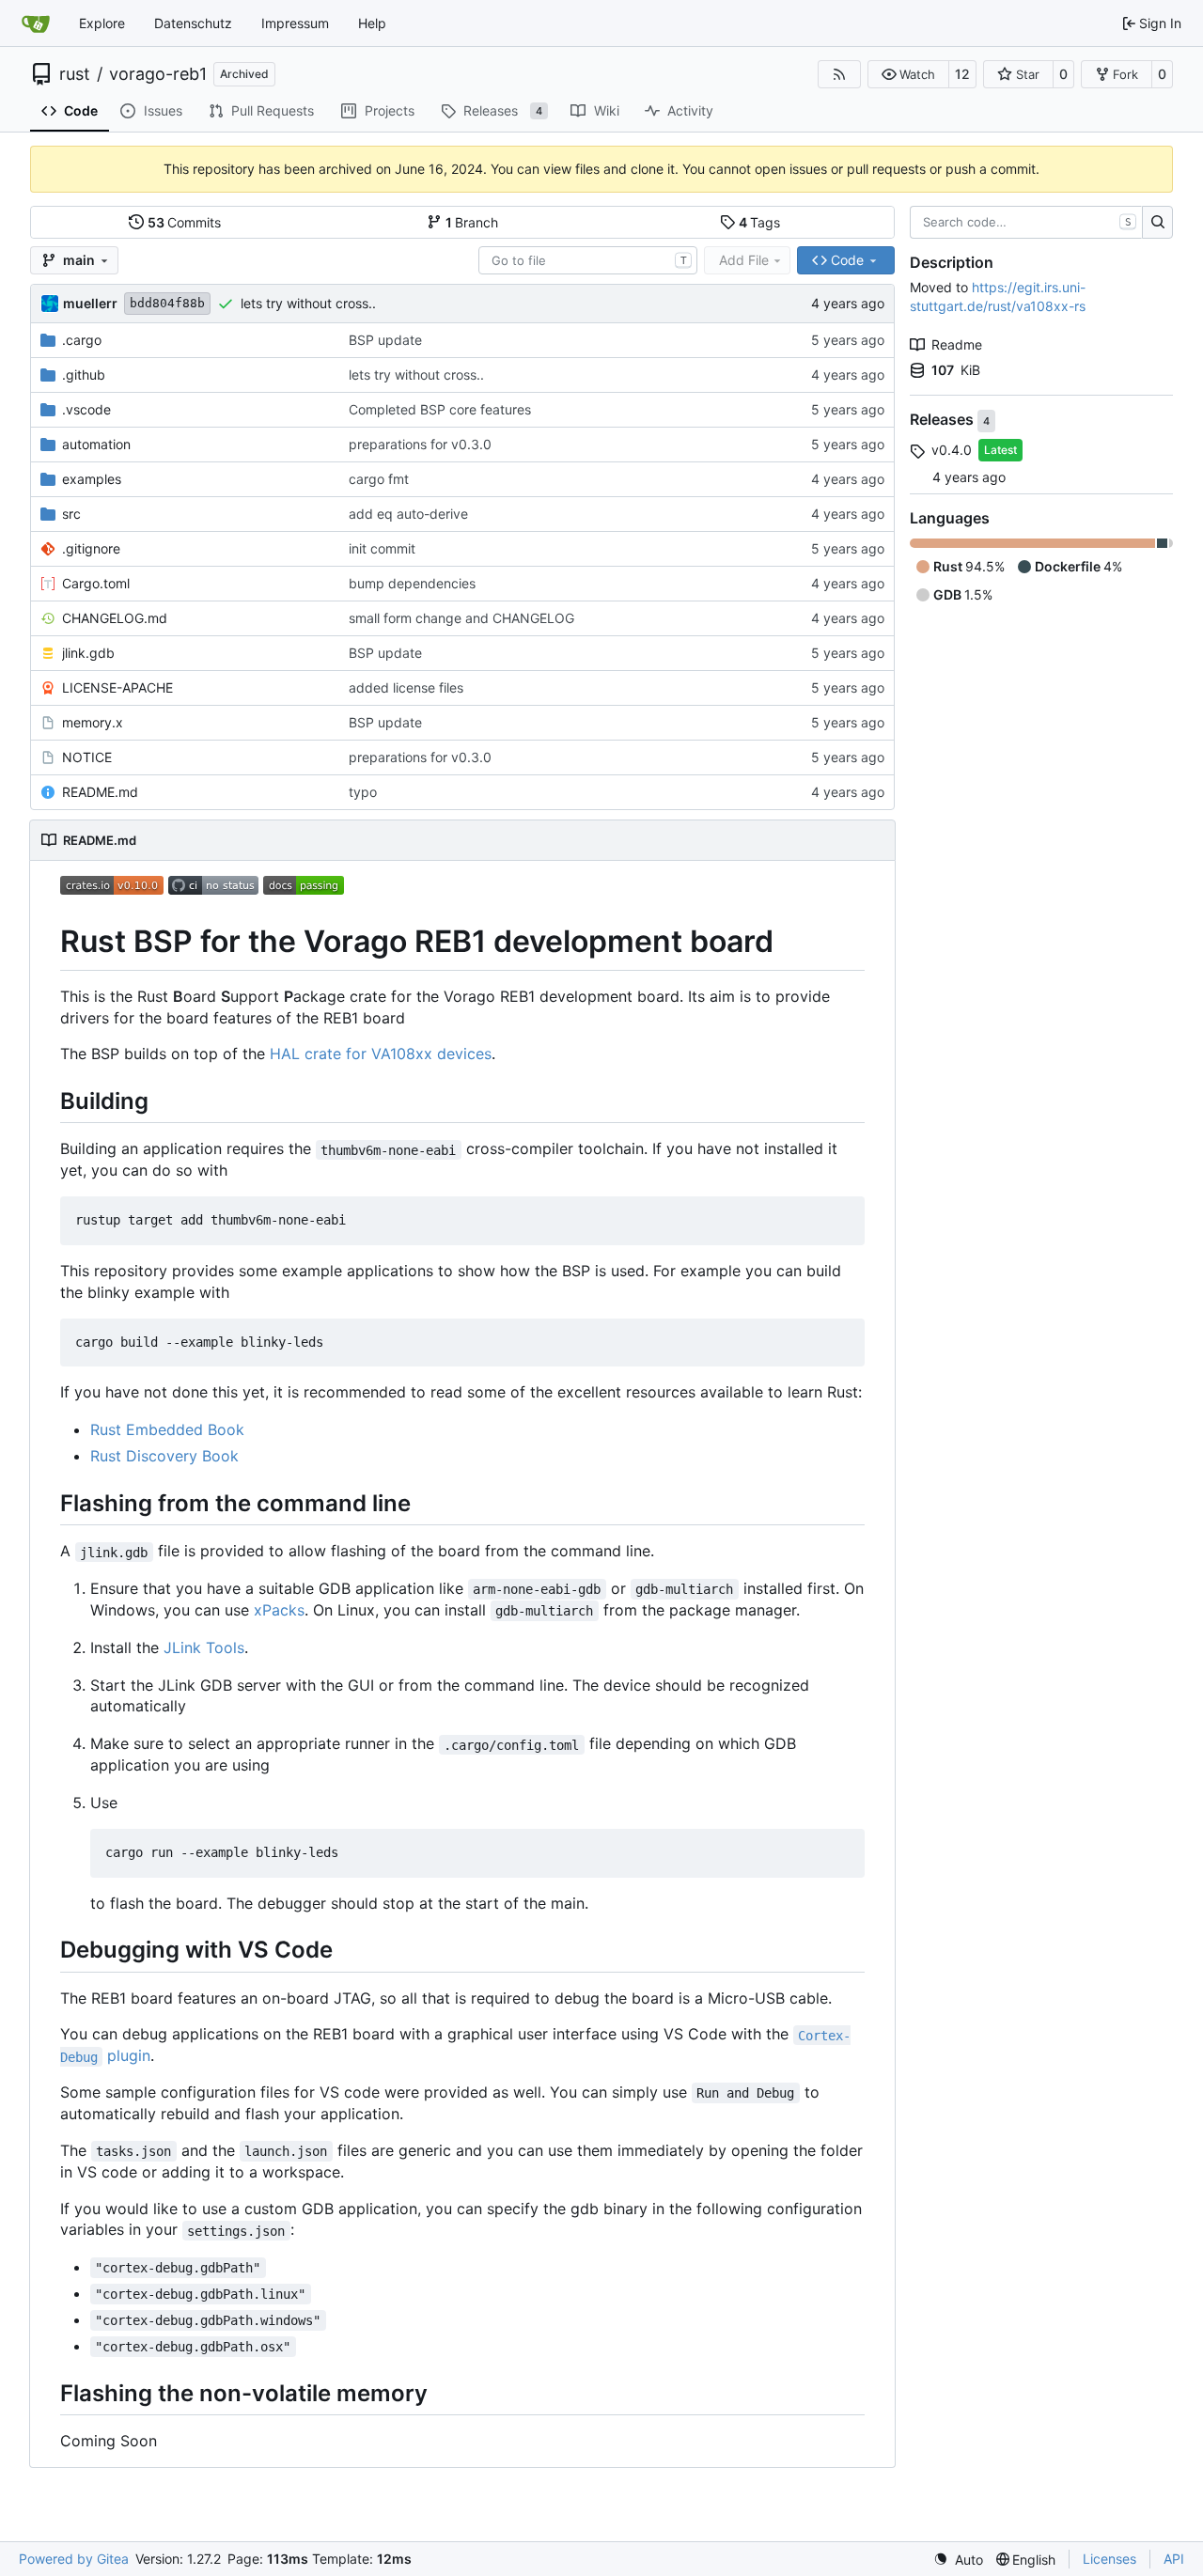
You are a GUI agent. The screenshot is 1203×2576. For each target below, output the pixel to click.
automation (96, 444)
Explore (102, 23)
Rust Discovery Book (164, 1456)
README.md (100, 792)
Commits (185, 222)
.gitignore (91, 548)
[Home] (36, 23)
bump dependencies (412, 583)
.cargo (82, 340)
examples (92, 479)
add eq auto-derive (408, 514)
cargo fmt (379, 479)
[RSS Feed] (839, 74)
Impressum (295, 23)
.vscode (86, 409)
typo (363, 792)
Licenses (1109, 2559)
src (71, 514)
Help (372, 23)
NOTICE (87, 757)
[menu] (958, 2560)
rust (75, 74)
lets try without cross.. (308, 303)
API (1174, 2559)
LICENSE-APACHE (117, 687)
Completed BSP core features (440, 409)
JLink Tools (204, 1647)
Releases (944, 420)
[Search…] (1157, 223)
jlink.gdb (88, 653)
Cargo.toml (96, 583)
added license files (406, 687)
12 (962, 74)
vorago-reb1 (158, 74)
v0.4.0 (952, 450)
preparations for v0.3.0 (420, 444)
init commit (382, 548)
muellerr (90, 303)
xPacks (279, 1610)
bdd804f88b (167, 303)
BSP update (385, 340)
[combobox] (588, 260)
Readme (957, 344)
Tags (760, 222)
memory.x (93, 722)
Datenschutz (193, 23)
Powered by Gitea (74, 2559)
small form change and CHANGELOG (461, 618)
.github (84, 375)
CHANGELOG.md (115, 618)
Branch (472, 222)
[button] (908, 74)
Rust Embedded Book (167, 1429)
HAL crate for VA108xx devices (381, 1054)
